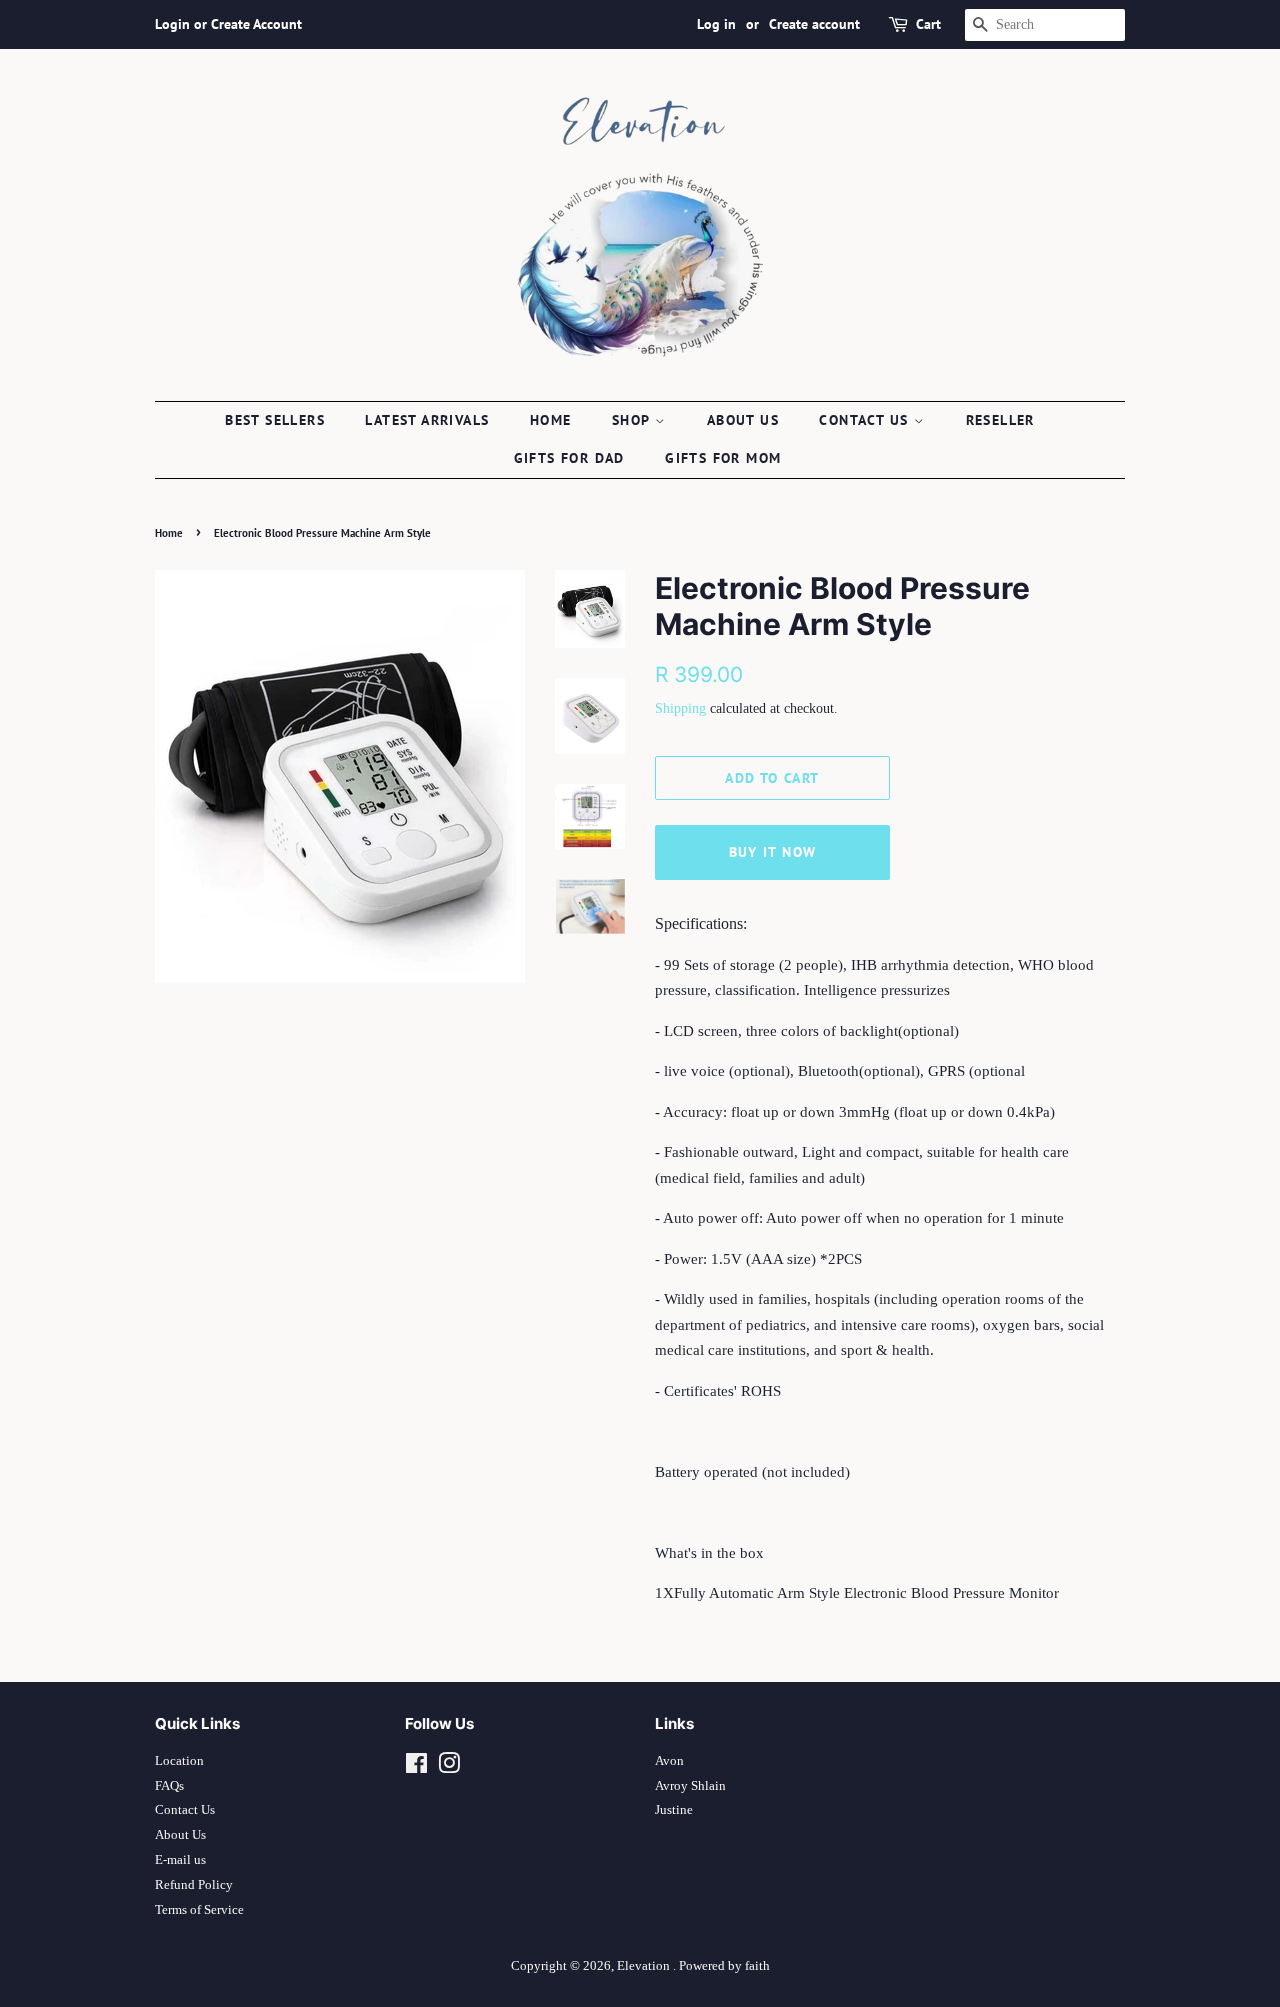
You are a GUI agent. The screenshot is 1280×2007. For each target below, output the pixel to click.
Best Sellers (275, 420)
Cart (928, 24)
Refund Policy (194, 1885)
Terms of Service (199, 1910)
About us (743, 420)
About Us (180, 1835)
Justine (674, 1810)
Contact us (866, 420)
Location (179, 1761)
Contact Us (185, 1810)
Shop (633, 420)
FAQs (169, 1786)
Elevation (645, 1966)
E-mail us (180, 1860)
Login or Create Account (228, 24)
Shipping (680, 708)
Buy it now (773, 852)
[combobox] (1045, 25)
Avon (669, 1761)
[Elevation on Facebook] (416, 1768)
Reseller (1000, 420)
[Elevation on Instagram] (449, 1768)
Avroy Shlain (690, 1786)
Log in (716, 24)
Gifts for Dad (569, 458)
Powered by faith (724, 1966)
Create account (814, 24)
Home (551, 420)
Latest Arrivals (427, 420)
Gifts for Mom (723, 458)
